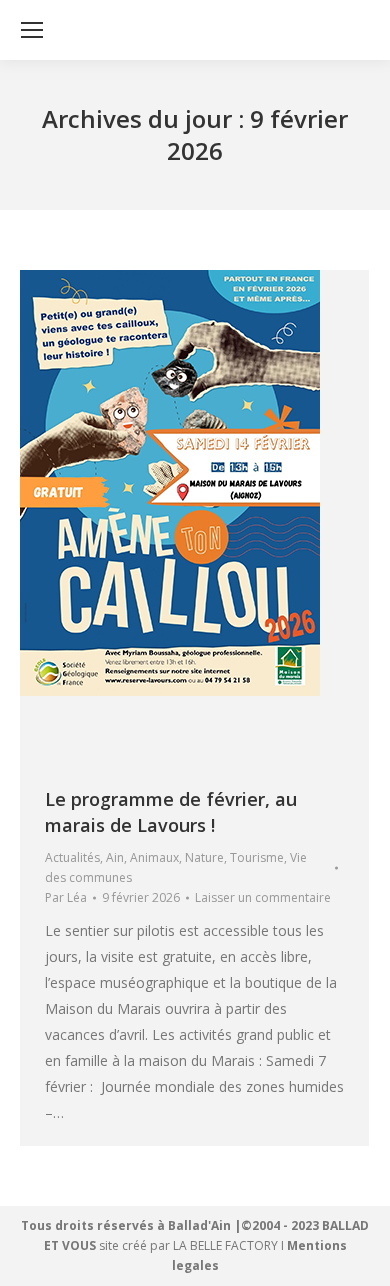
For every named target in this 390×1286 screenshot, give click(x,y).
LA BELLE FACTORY (225, 1245)
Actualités (72, 857)
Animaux (154, 857)
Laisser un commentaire (263, 897)
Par (66, 897)
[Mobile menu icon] (32, 30)
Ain (115, 857)
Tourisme (257, 857)
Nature (204, 857)
